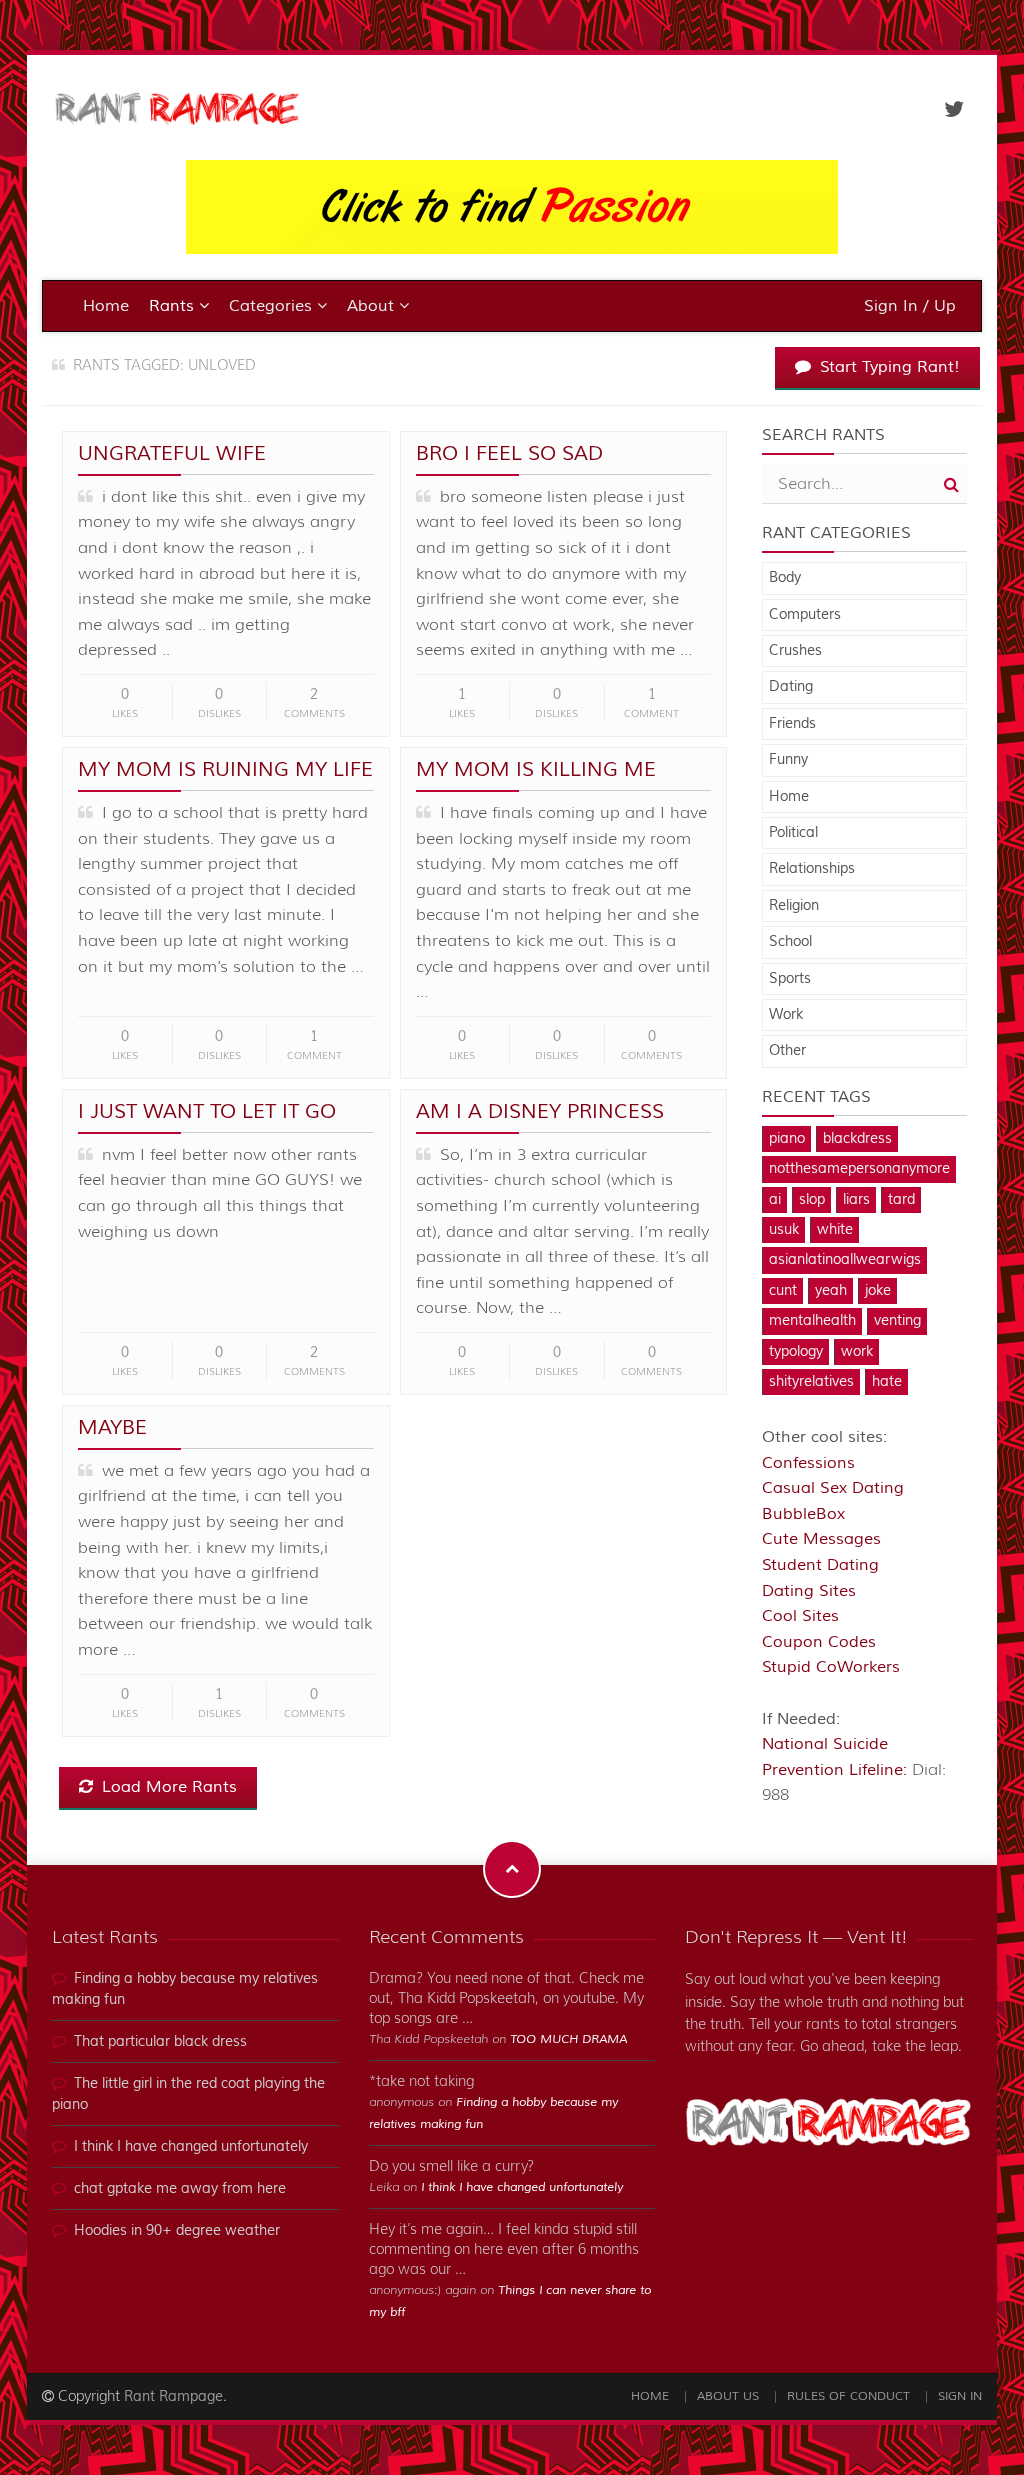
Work (786, 1015)
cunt (783, 1291)
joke (878, 1291)
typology (796, 1352)
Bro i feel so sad (509, 453)
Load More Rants (167, 1787)
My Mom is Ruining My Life (225, 769)
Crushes (795, 651)
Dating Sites (809, 1591)
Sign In (960, 2396)
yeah (831, 1291)
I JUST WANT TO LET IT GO (207, 1111)
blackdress (857, 1139)
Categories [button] (273, 306)
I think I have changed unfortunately (191, 2147)
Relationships (812, 869)
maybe (112, 1427)
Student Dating (820, 1565)
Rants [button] (174, 306)
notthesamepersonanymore (859, 1169)
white (835, 1230)
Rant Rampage (173, 2397)
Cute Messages (821, 1539)
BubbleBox (803, 1514)
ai (775, 1200)
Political (793, 833)
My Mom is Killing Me (536, 769)
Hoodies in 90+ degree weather (177, 2231)
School (790, 942)
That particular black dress (160, 2042)
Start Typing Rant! (887, 367)
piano (787, 1139)
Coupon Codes (819, 1642)
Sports (790, 979)
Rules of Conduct (848, 2396)
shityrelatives (811, 1382)
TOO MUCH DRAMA (568, 2039)
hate (887, 1382)
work (857, 1352)
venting (897, 1321)
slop (812, 1200)
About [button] (373, 306)
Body (785, 578)
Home (106, 306)
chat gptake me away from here (180, 2189)
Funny (788, 760)
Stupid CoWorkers (831, 1667)
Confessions (808, 1463)
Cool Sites (800, 1616)
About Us (728, 2396)
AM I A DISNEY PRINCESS (540, 1111)
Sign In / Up (910, 306)
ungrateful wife (172, 453)
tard (901, 1200)
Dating (791, 687)
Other (787, 1051)
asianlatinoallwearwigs (845, 1260)
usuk (784, 1230)
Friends (792, 724)
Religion (794, 906)
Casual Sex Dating (833, 1488)
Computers (805, 615)
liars (856, 1200)
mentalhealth (812, 1321)
